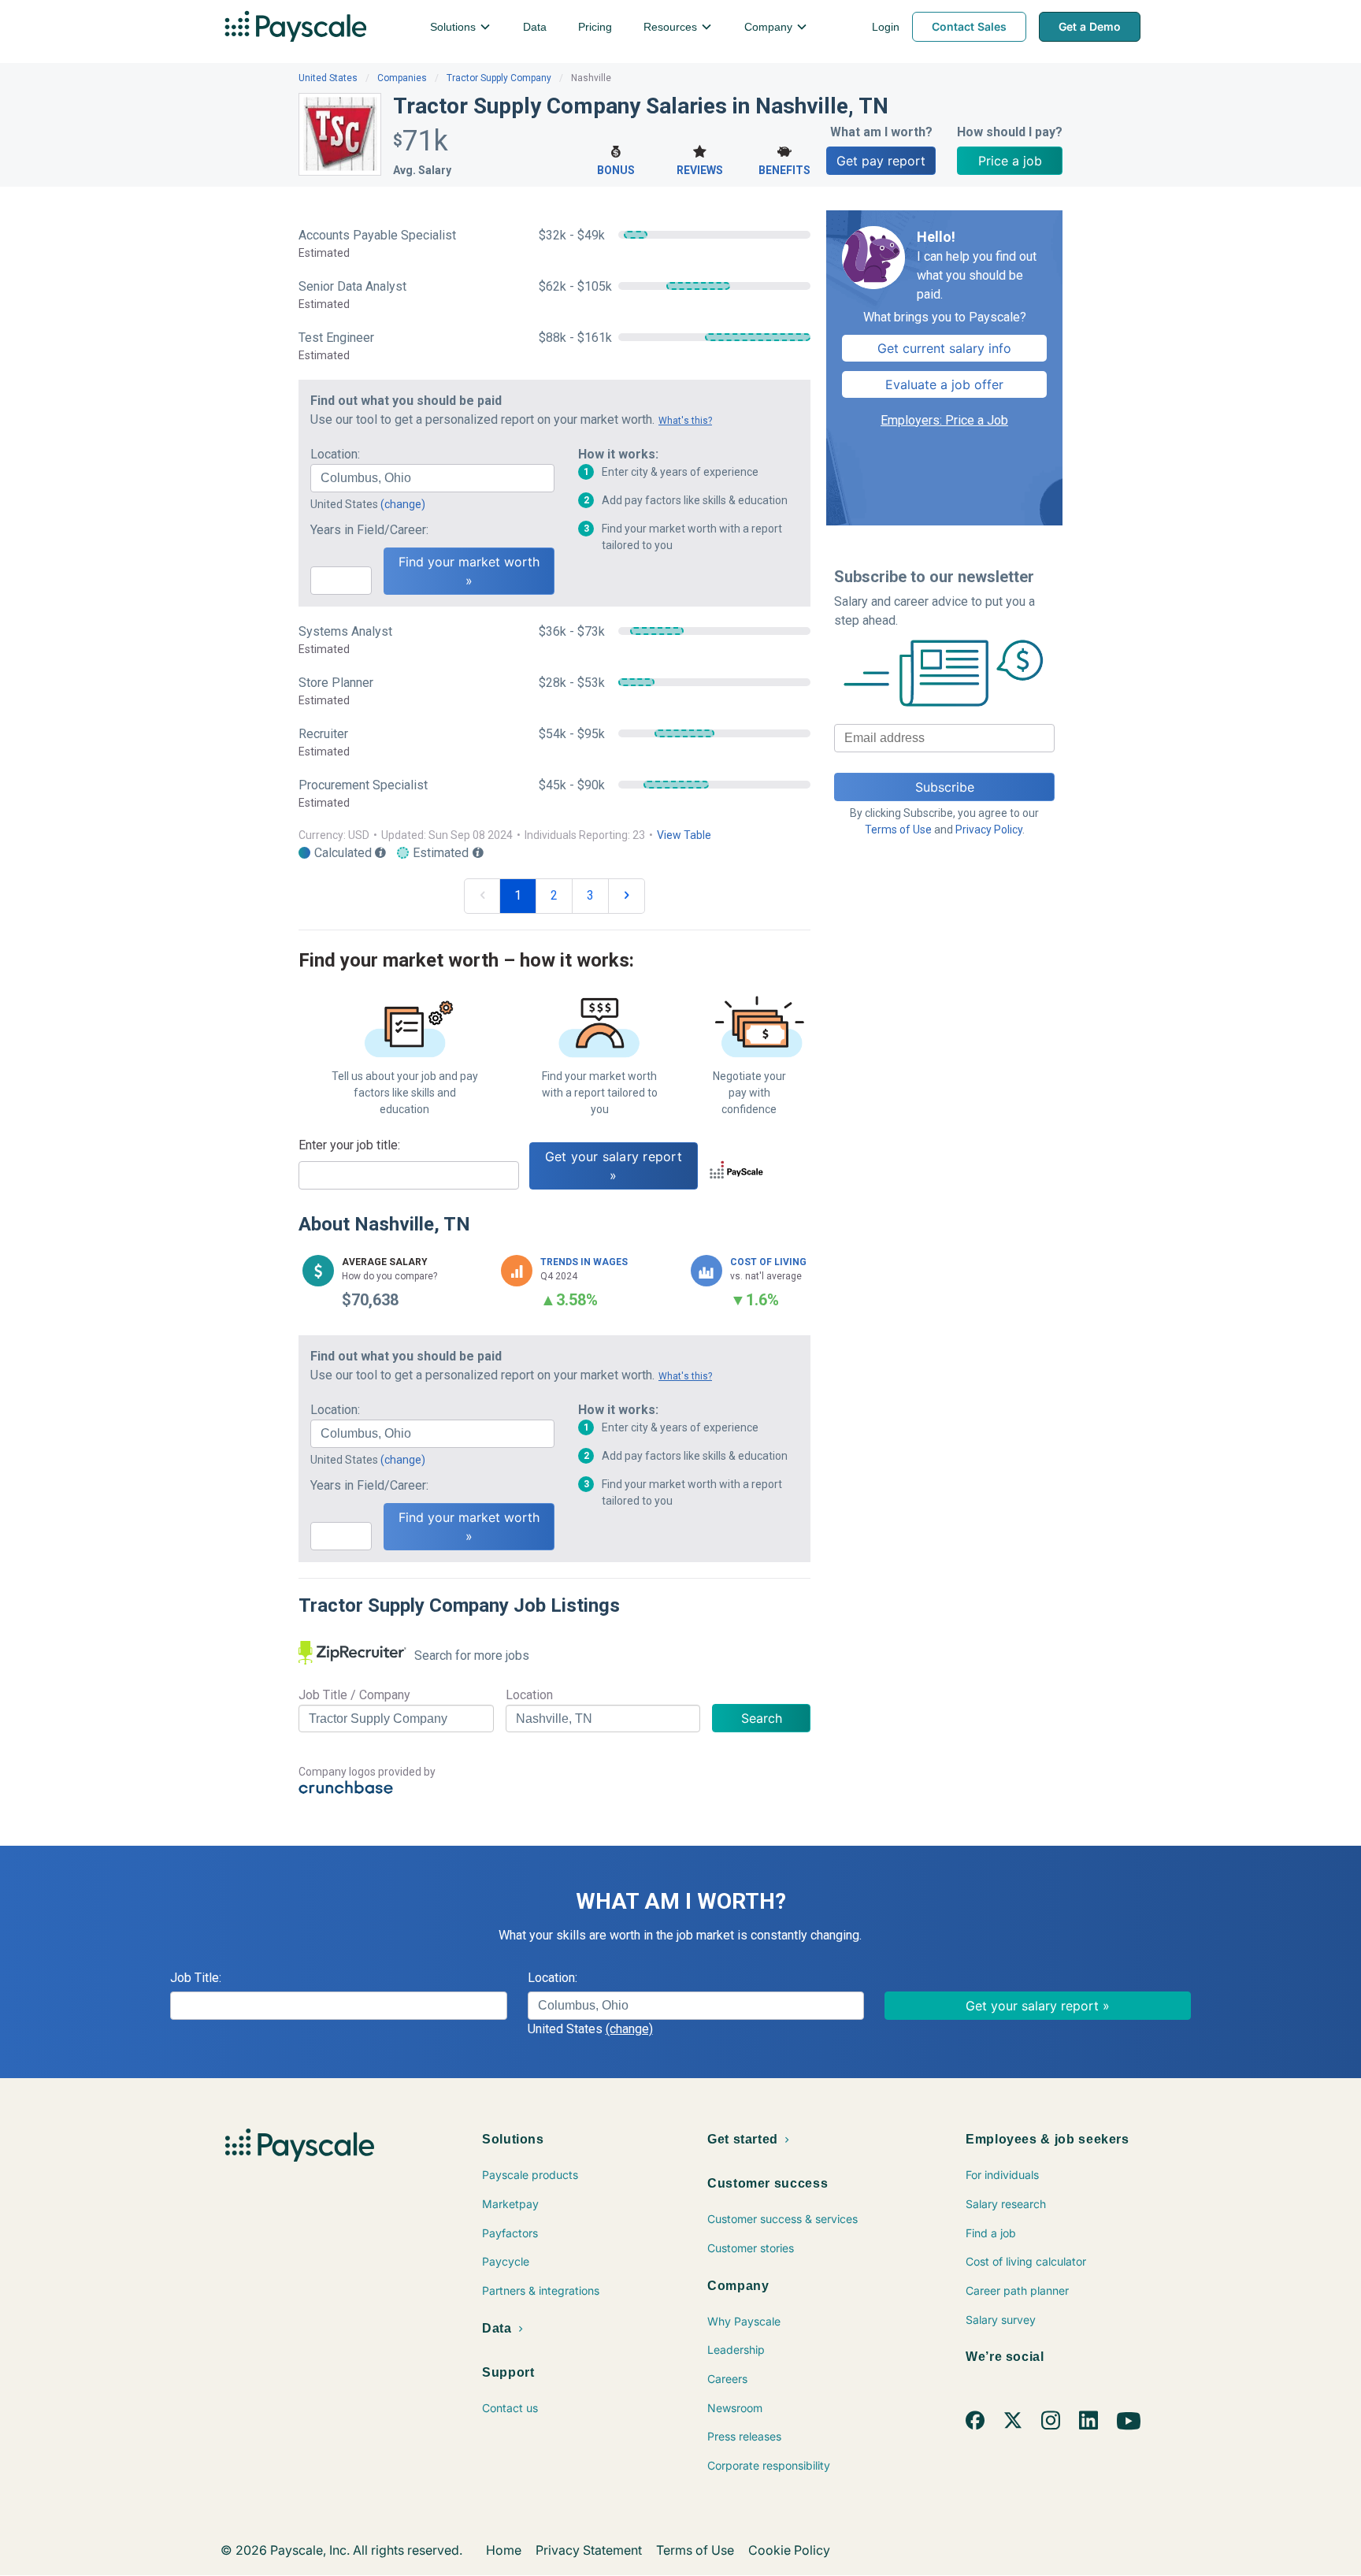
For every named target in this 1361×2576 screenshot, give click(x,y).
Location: (335, 454)
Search (762, 1718)
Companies (402, 78)
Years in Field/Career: (369, 530)
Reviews (700, 170)
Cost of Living (768, 1262)
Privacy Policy (989, 830)
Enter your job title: (349, 1145)
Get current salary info (944, 348)
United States (328, 78)
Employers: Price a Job (944, 420)
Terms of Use (898, 830)
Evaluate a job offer (944, 384)
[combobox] (432, 478)
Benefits (784, 170)
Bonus (616, 170)
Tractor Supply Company (499, 78)
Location (529, 1695)
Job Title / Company (354, 1695)
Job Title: (196, 1978)
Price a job (1010, 161)
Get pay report (881, 161)
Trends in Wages (584, 1262)
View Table (684, 835)
